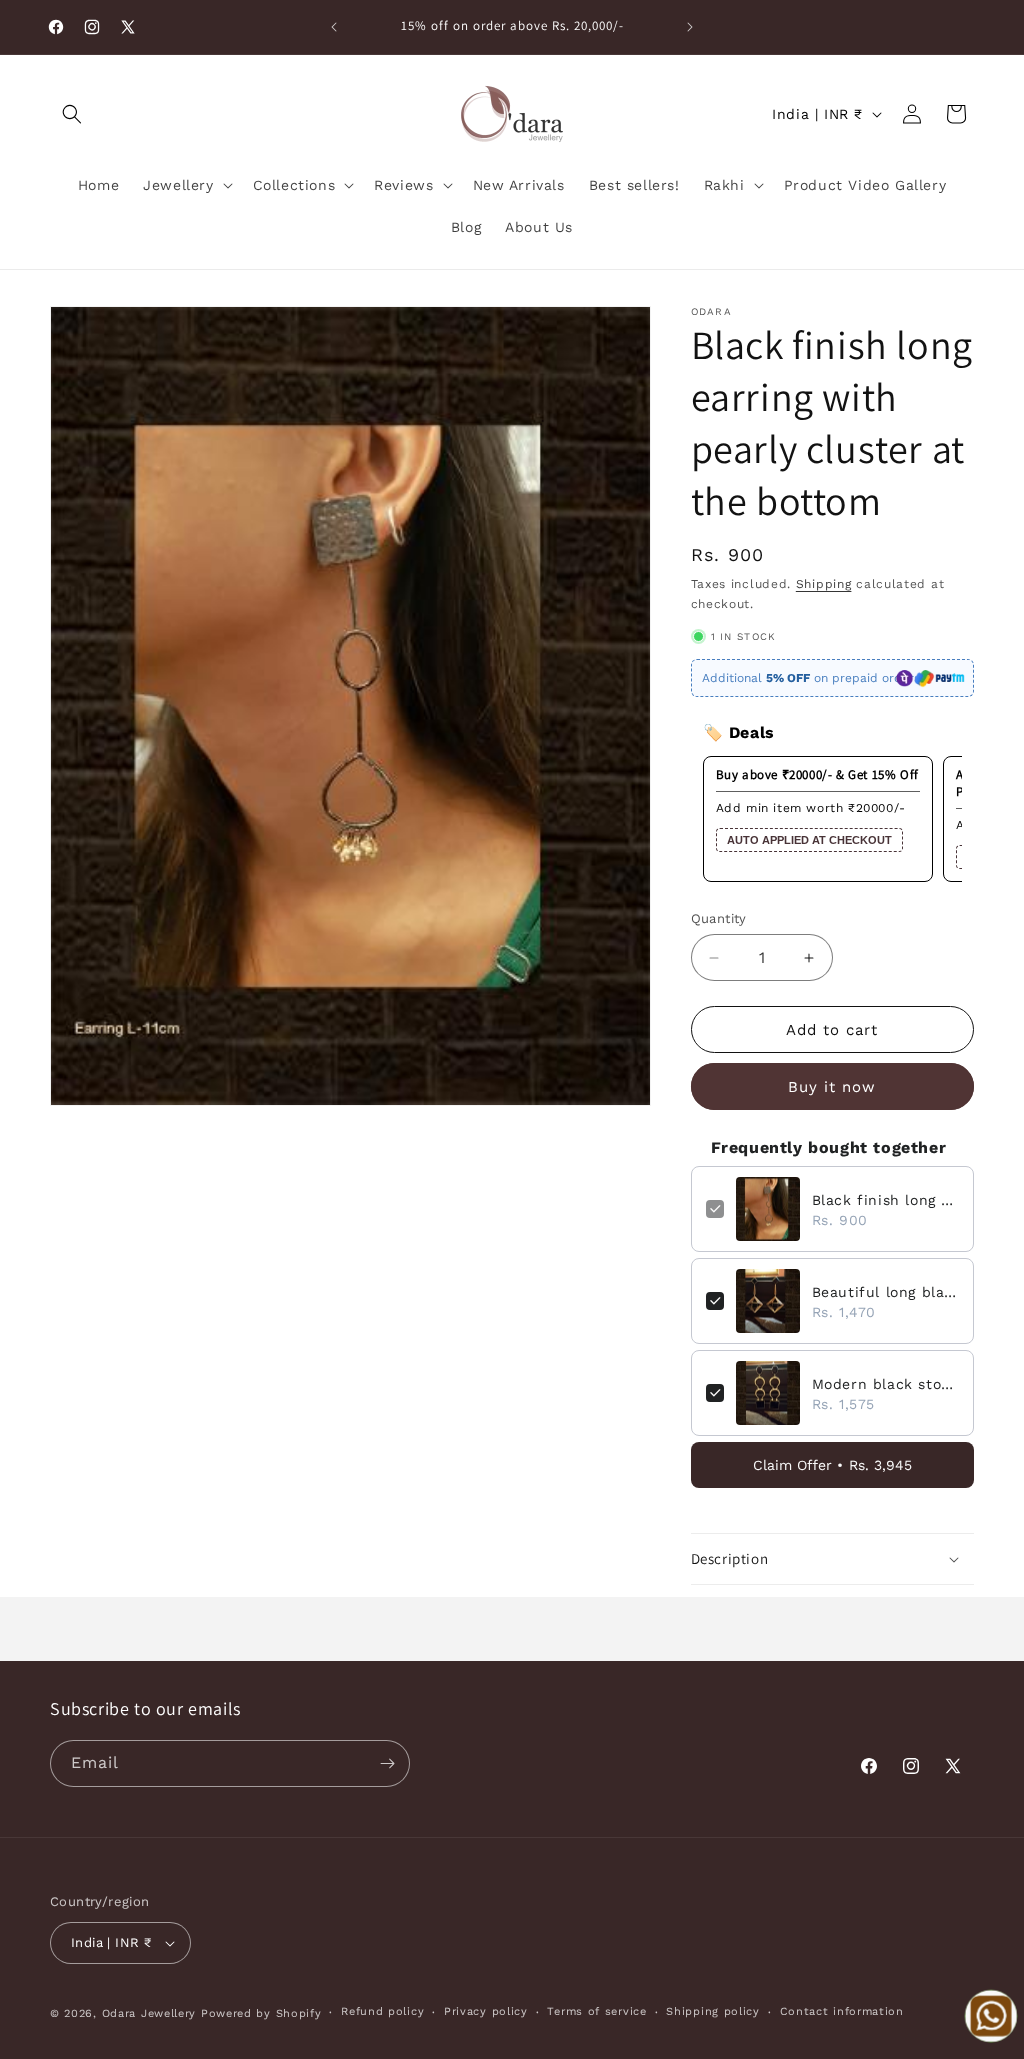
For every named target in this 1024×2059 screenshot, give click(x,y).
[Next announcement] (690, 27)
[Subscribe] (387, 1763)
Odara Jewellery (149, 2013)
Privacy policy (486, 2011)
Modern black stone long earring (885, 1384)
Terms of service (596, 2011)
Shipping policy (713, 2011)
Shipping (824, 584)
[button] (72, 114)
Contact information (842, 2011)
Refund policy (382, 2011)
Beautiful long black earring (885, 1292)
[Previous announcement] (334, 27)
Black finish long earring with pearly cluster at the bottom (885, 1200)
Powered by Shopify (261, 2013)
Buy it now (832, 1087)
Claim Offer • (832, 1465)
